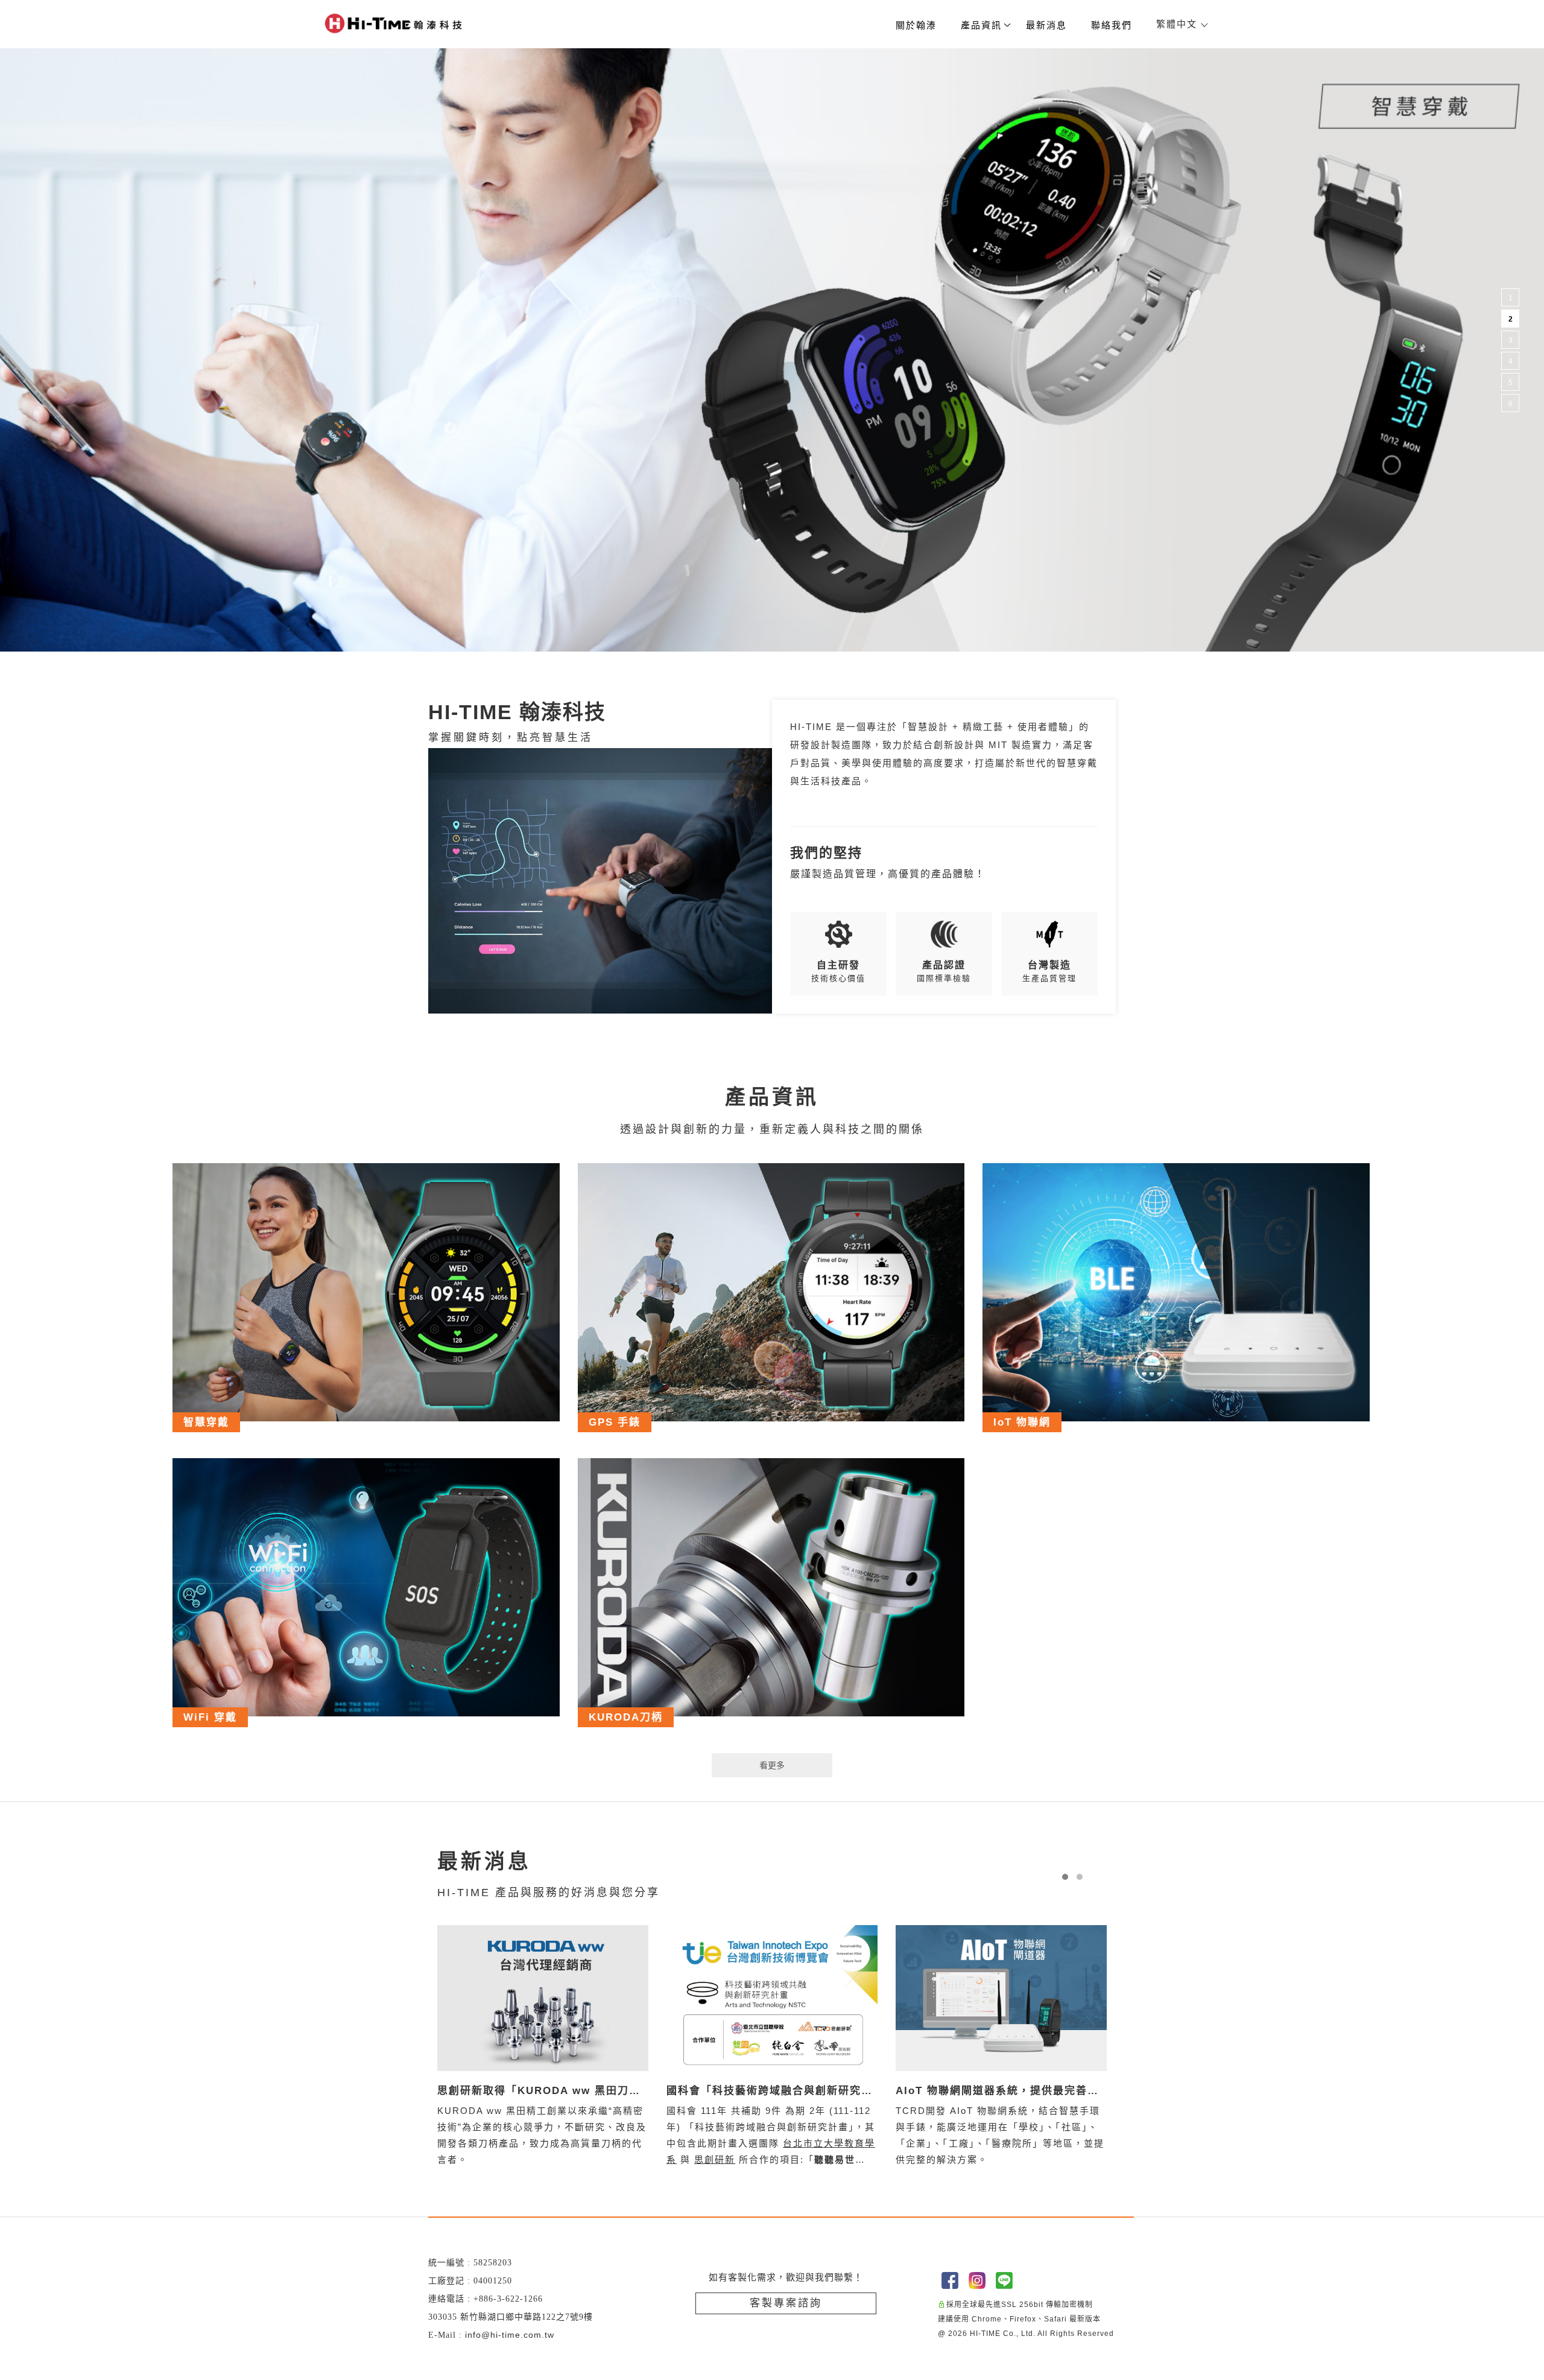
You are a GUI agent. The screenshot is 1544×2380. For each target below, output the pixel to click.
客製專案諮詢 (786, 2303)
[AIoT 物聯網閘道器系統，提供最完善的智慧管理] (772, 1998)
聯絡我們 (1112, 25)
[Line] (1006, 2280)
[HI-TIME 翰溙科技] (600, 881)
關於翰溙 (916, 25)
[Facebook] (951, 2280)
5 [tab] (1511, 382)
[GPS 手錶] (771, 1292)
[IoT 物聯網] (1176, 1292)
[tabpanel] (772, 350)
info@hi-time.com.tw (510, 2335)
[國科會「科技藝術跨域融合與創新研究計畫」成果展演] (543, 1998)
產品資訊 (981, 25)
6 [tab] (1511, 404)
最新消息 (1046, 25)
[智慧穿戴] (366, 1292)
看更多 (772, 1765)
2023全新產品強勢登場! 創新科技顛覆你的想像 (999, 2092)
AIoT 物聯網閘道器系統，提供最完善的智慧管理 (768, 2092)
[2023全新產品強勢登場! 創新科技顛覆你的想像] (1001, 1998)
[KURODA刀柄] (771, 1587)
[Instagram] (979, 2280)
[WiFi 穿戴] (366, 1587)
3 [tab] (1511, 340)
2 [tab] (1511, 319)
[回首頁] (393, 23)
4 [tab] (1511, 361)
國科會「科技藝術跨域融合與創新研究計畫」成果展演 (540, 2092)
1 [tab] (1511, 298)
